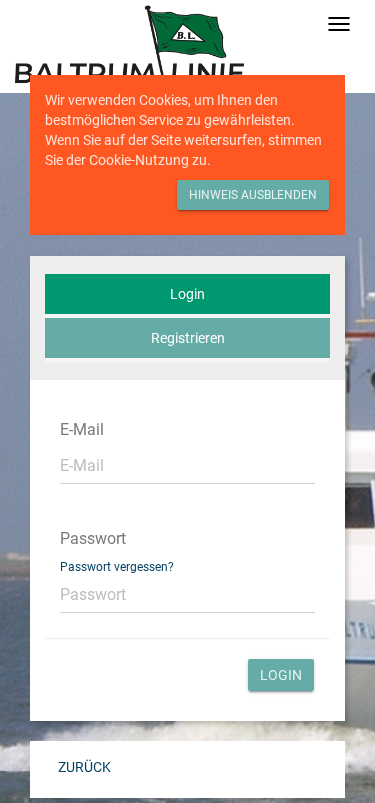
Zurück (84, 767)
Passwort (93, 538)
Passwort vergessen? (117, 567)
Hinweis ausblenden (253, 195)
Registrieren (188, 338)
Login (187, 294)
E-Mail (82, 429)
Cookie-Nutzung (139, 160)
